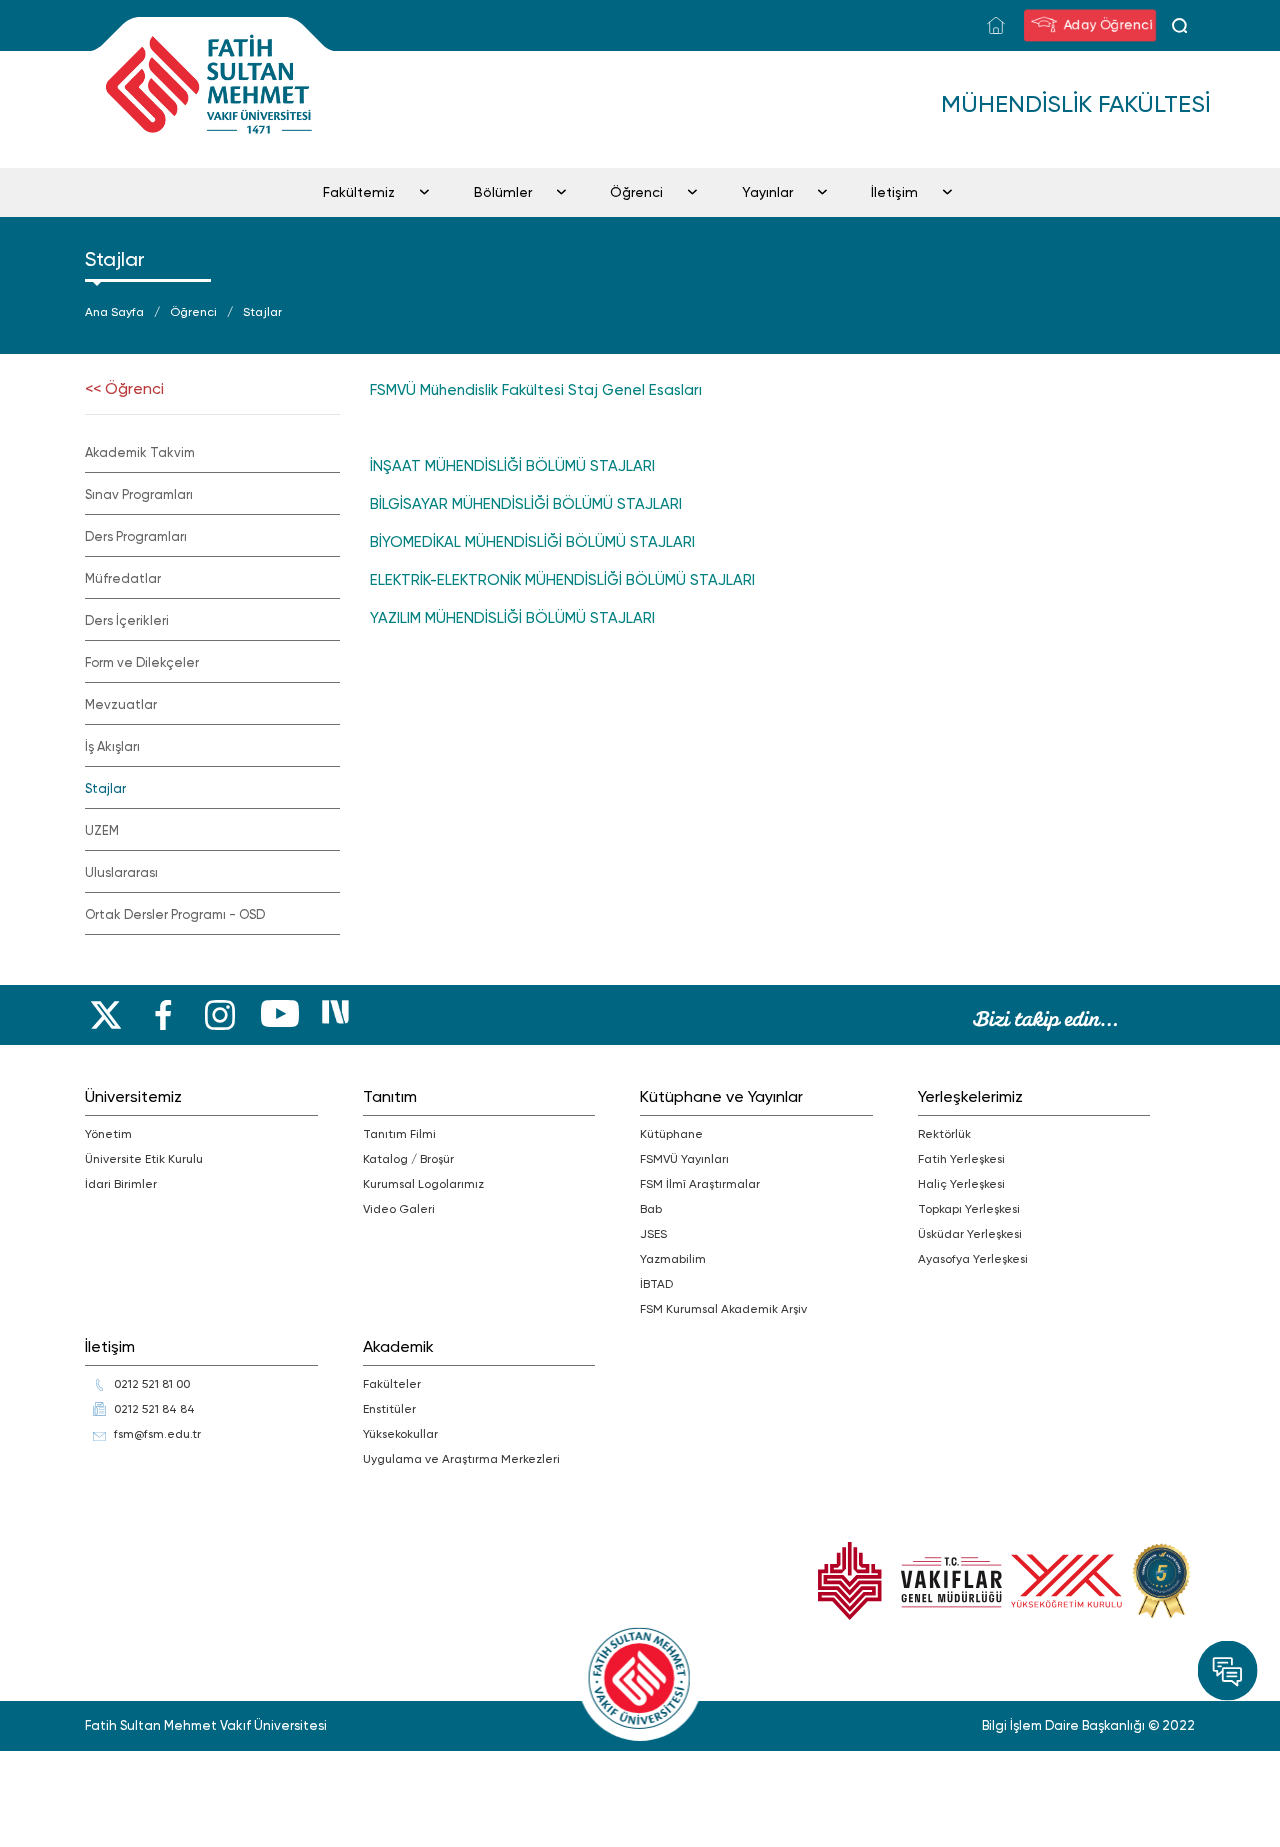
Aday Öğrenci (1110, 23)
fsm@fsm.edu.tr (157, 1434)
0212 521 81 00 (152, 1384)
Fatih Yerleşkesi (961, 1159)
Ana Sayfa (114, 312)
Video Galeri (399, 1209)
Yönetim (108, 1134)
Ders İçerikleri (127, 620)
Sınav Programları (139, 494)
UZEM (102, 830)
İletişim (894, 192)
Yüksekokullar (400, 1434)
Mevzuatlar (121, 704)
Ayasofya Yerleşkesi (973, 1259)
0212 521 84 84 (154, 1409)
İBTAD (656, 1284)
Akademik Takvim (140, 452)
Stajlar (262, 312)
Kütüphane (671, 1134)
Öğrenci (636, 192)
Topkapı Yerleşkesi (969, 1209)
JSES (653, 1234)
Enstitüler (389, 1409)
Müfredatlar (123, 578)
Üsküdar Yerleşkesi (970, 1234)
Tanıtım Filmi (399, 1134)
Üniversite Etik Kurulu (144, 1159)
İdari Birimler (121, 1184)
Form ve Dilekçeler (142, 662)
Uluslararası (121, 872)
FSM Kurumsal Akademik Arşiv (723, 1309)
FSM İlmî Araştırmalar (700, 1184)
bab (651, 1209)
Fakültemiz (359, 192)
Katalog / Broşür (408, 1159)
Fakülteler (392, 1384)
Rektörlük (944, 1134)
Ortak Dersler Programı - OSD (175, 914)
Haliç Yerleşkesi (961, 1184)
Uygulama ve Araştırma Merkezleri (461, 1459)
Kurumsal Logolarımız (423, 1184)
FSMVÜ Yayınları (684, 1159)
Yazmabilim (673, 1259)
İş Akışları (112, 746)
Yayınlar (767, 192)
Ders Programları (136, 536)
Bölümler (503, 192)
